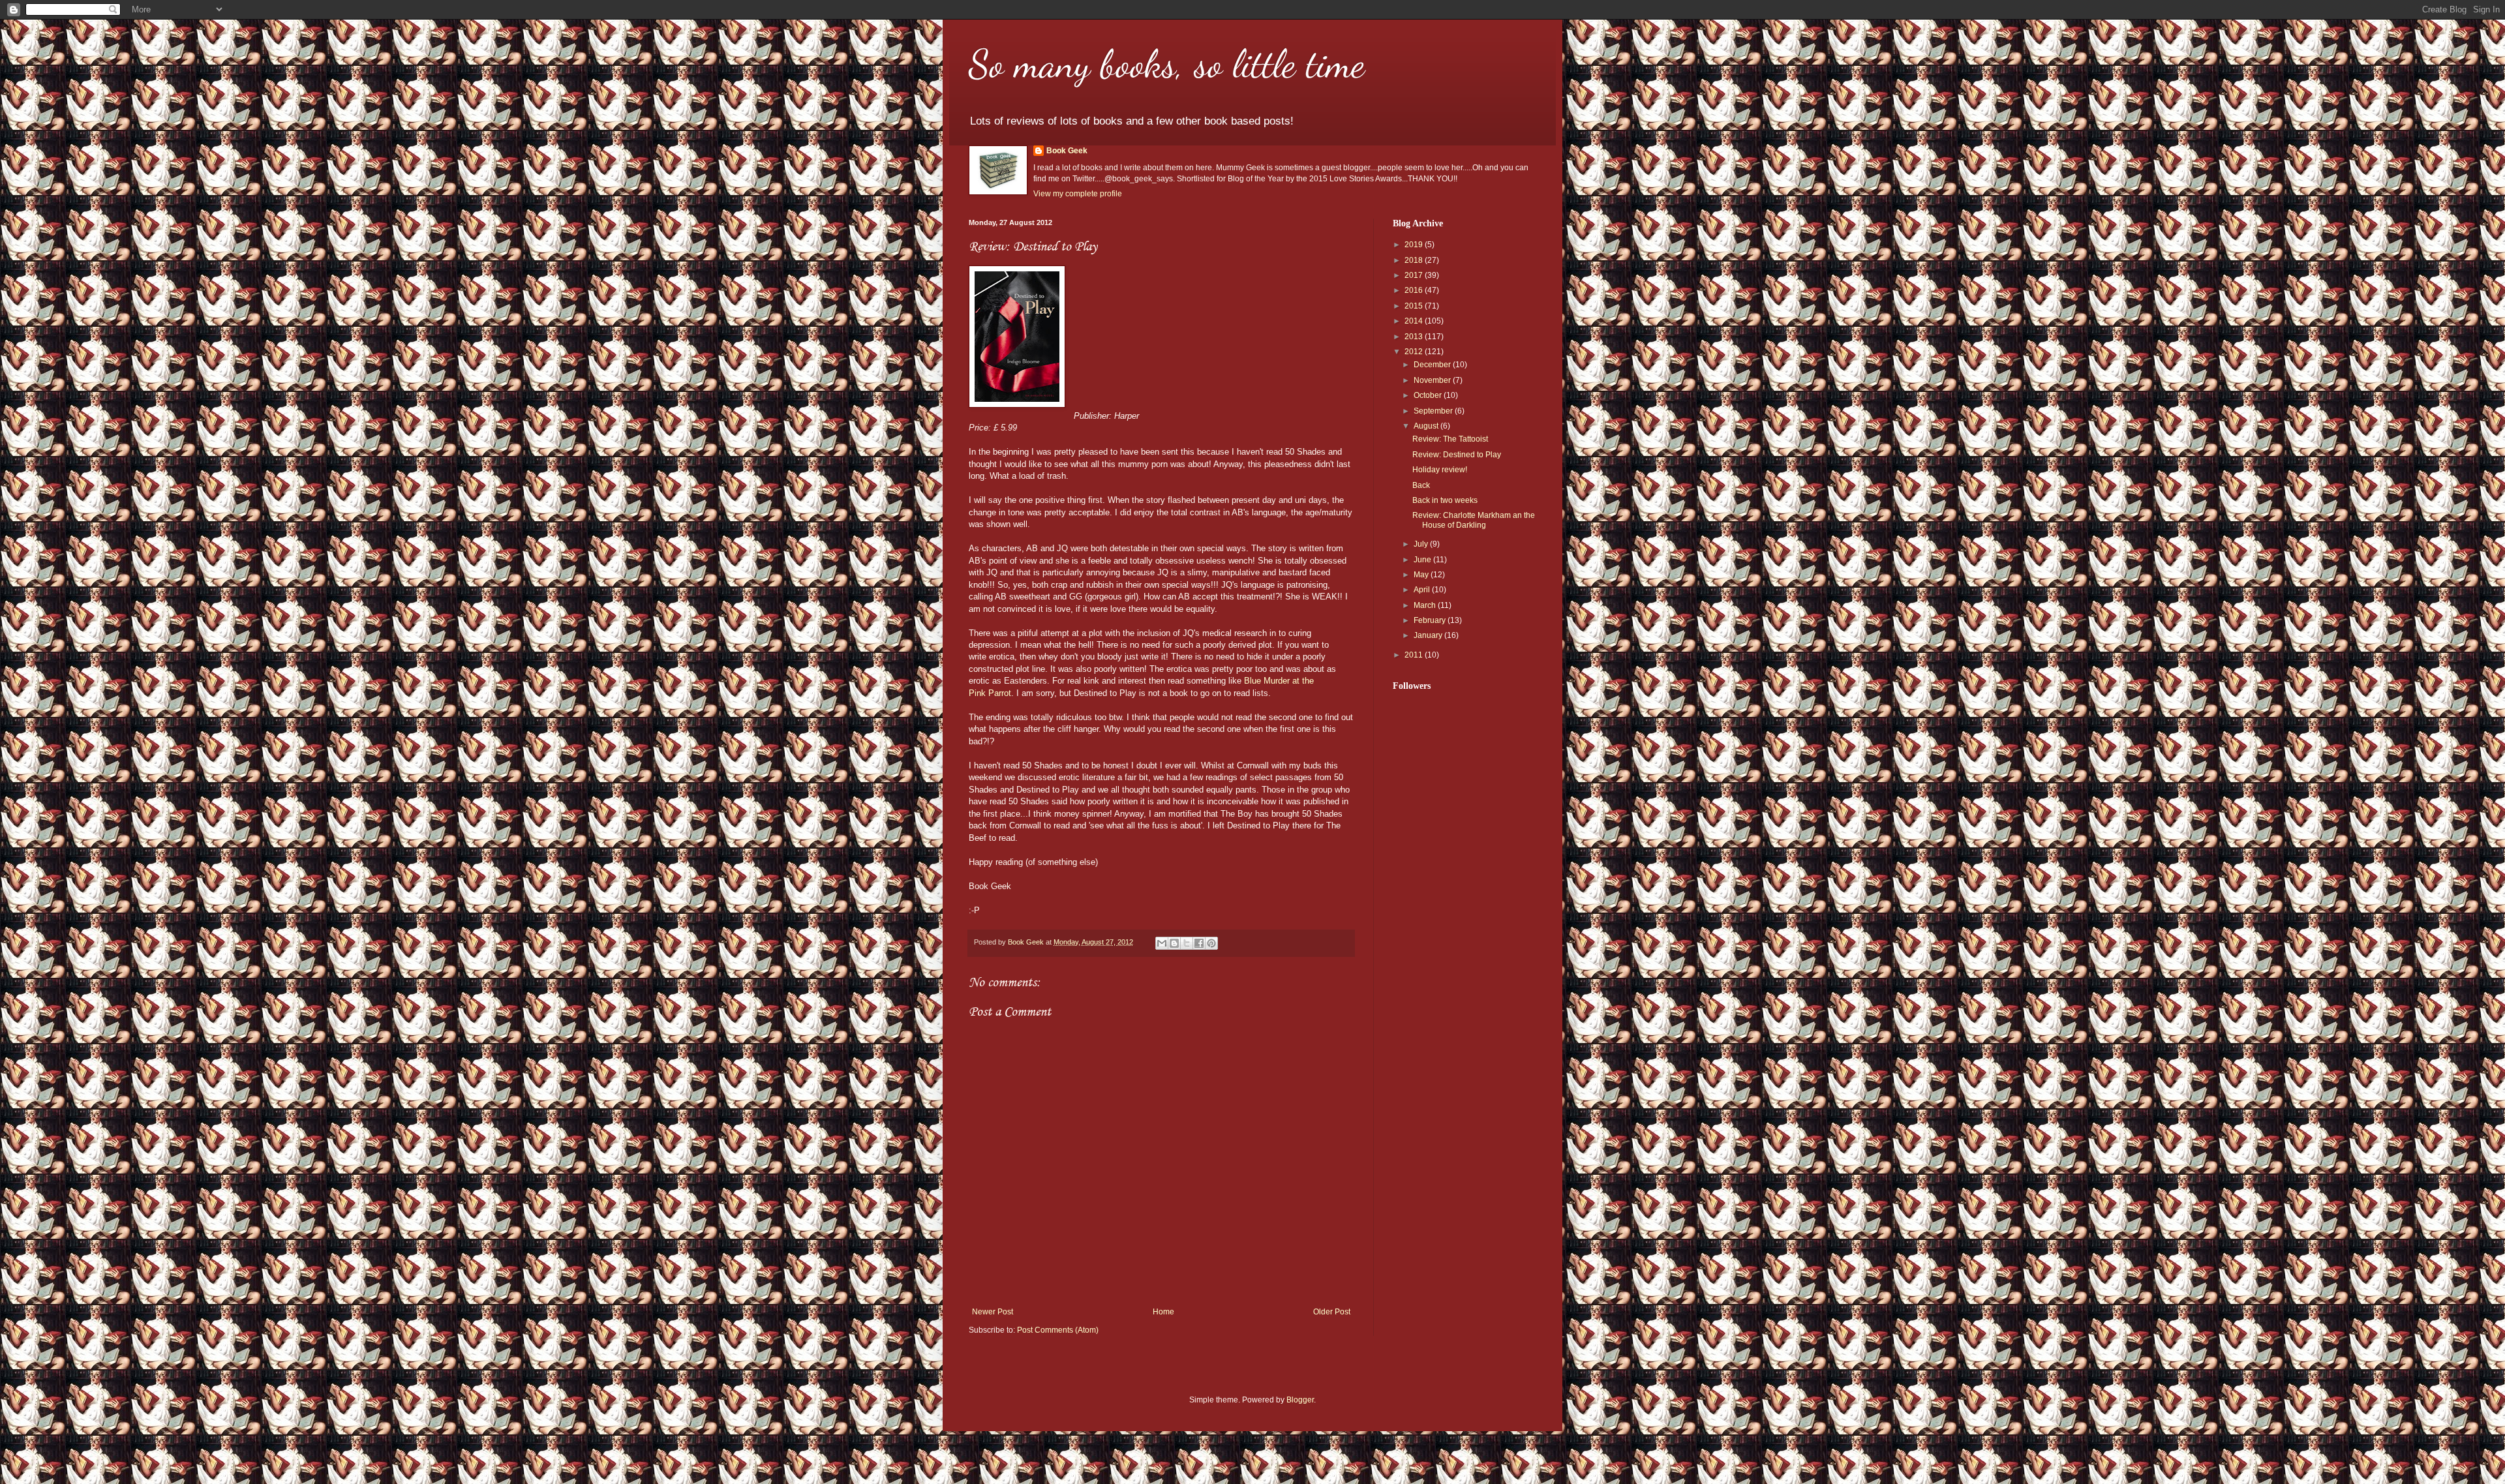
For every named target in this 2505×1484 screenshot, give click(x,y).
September (1434, 411)
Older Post (1332, 1312)
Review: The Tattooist (1450, 439)
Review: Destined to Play (1457, 455)
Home (1163, 1312)
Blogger (1300, 1400)
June (1423, 560)
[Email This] (1162, 943)
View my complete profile (1078, 194)
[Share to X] (1187, 943)
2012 (1415, 352)
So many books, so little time (1167, 64)
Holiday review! (1440, 470)
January (1429, 635)
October (1429, 395)
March (1426, 605)
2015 (1415, 306)
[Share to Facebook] (1199, 943)
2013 (1415, 337)
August (1427, 426)
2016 (1415, 290)
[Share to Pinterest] (1211, 943)
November (1433, 380)
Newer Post (993, 1312)
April (1423, 590)
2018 (1415, 260)
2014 (1415, 321)
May (1422, 575)
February (1431, 620)
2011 (1415, 655)
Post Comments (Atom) (1058, 1330)
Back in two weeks (1445, 500)
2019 (1415, 245)
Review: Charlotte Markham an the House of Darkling (1474, 520)
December (1433, 365)
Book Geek (1067, 151)
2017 (1415, 275)
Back (1421, 485)
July (1422, 544)
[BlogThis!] (1174, 943)
